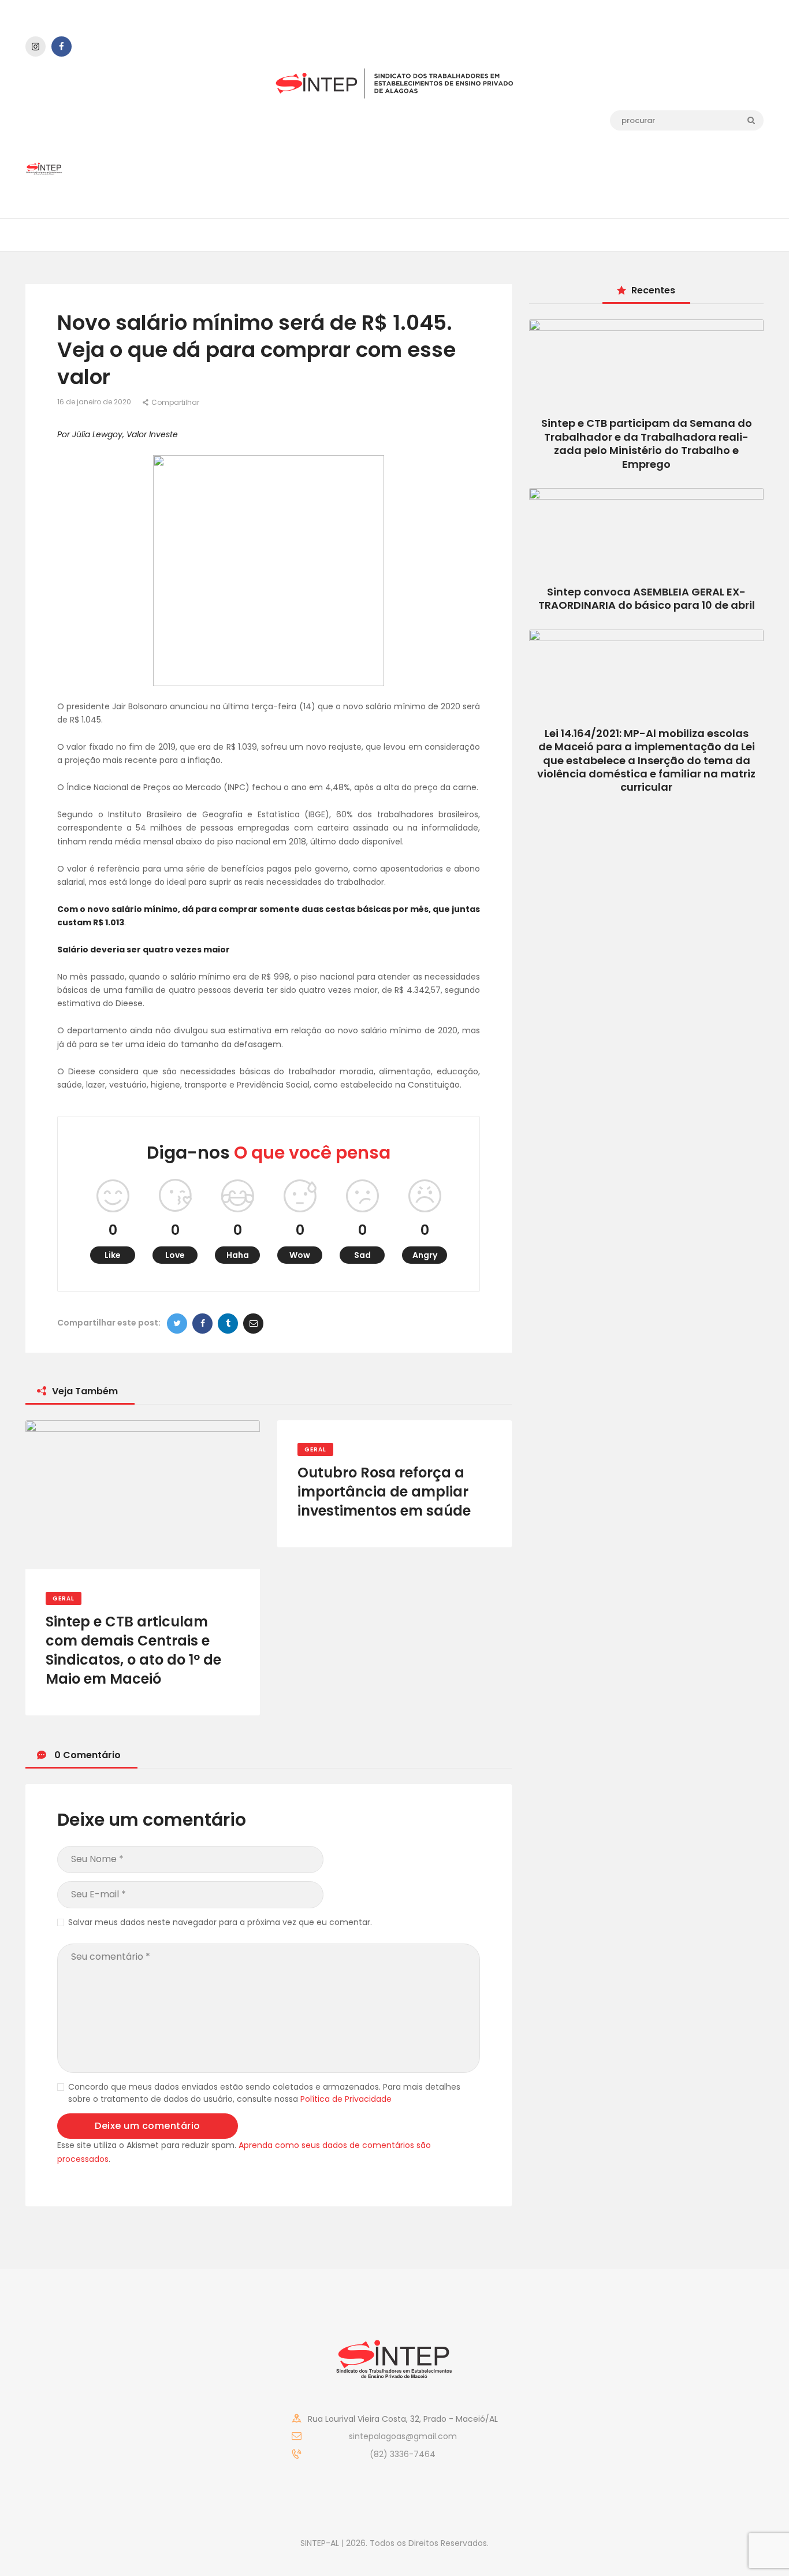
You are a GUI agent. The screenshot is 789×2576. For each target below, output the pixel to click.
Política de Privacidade (346, 2099)
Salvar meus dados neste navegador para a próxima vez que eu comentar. (220, 1922)
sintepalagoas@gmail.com (403, 2436)
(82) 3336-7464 (403, 2454)
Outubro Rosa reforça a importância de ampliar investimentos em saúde (384, 1492)
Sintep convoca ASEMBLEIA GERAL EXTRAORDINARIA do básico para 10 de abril (647, 598)
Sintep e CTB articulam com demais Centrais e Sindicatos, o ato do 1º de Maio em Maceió (133, 1650)
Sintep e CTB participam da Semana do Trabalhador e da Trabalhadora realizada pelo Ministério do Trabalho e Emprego (647, 443)
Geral (64, 1598)
